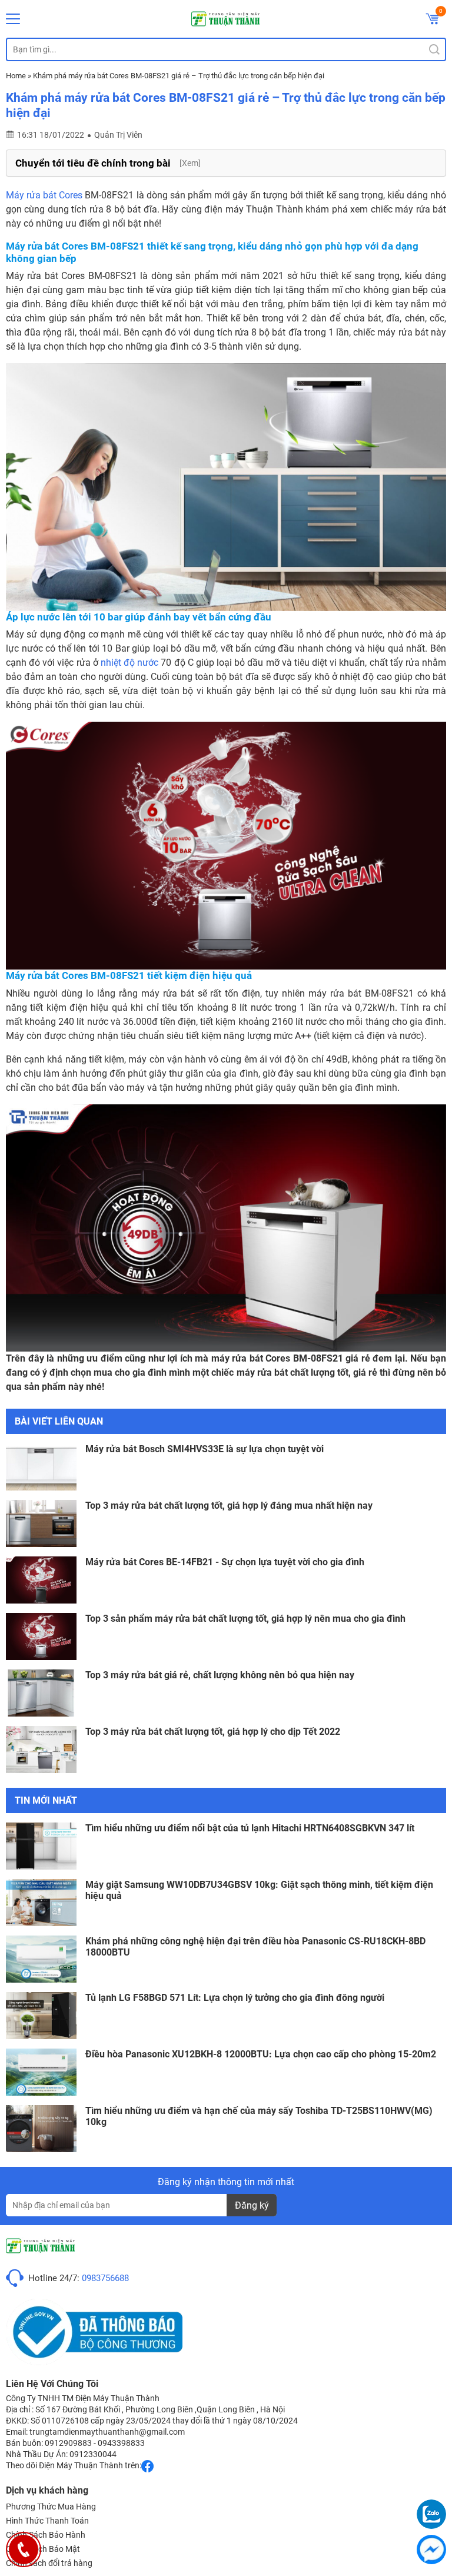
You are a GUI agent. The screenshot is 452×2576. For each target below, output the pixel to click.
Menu (13, 19)
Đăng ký (252, 2205)
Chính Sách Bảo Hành (46, 2535)
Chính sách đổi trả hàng (49, 2563)
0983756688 (105, 2278)
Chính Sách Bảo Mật (43, 2549)
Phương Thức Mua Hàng (51, 2507)
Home (16, 76)
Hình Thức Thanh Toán (47, 2521)
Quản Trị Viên (118, 135)
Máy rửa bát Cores (44, 195)
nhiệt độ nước (129, 663)
